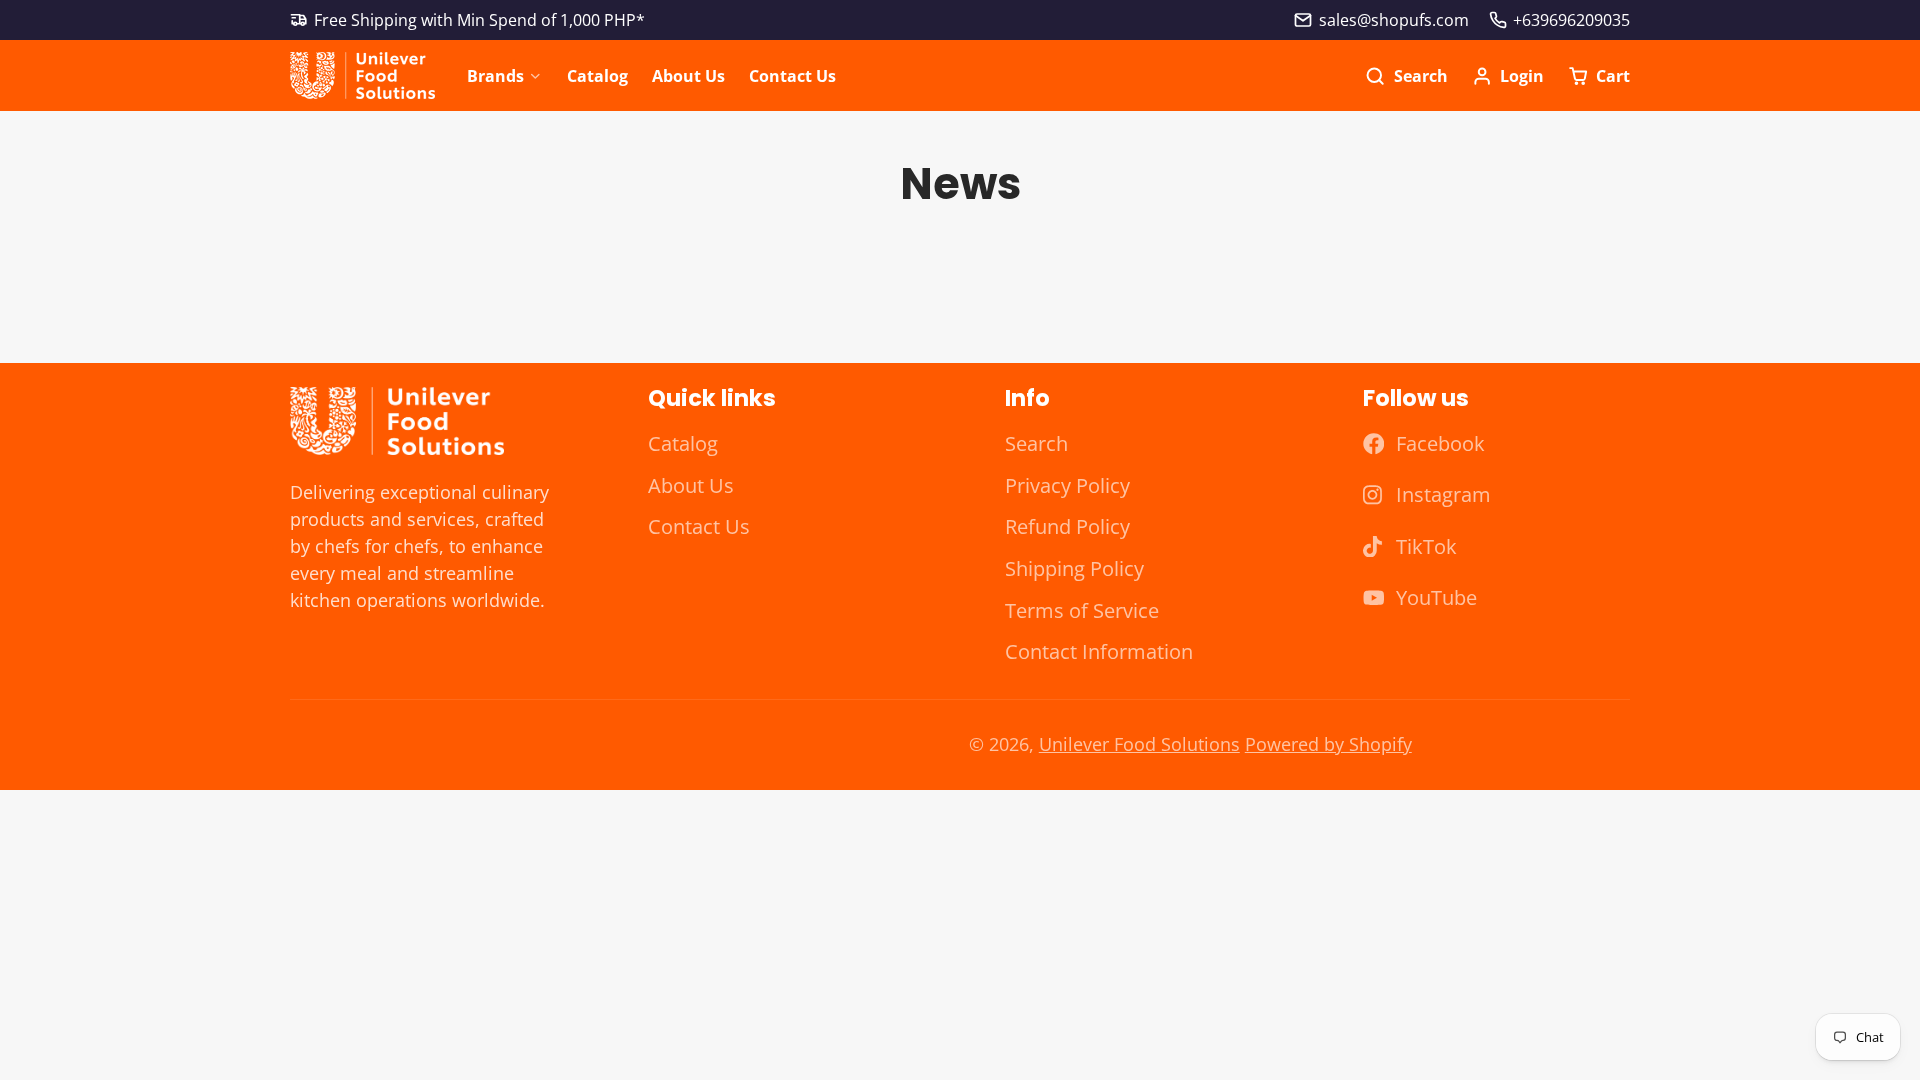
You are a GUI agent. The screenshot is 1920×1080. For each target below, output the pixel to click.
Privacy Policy (1067, 485)
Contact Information (1099, 651)
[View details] (397, 421)
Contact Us (792, 76)
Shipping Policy (1074, 568)
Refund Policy (1067, 526)
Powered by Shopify (1328, 744)
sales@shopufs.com (1393, 20)
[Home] (362, 75)
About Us (688, 76)
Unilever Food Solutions (1139, 744)
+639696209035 (1571, 20)
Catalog (597, 76)
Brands (495, 76)
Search (1036, 443)
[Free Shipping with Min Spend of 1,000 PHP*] (467, 20)
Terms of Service (1082, 610)
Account (1508, 76)
